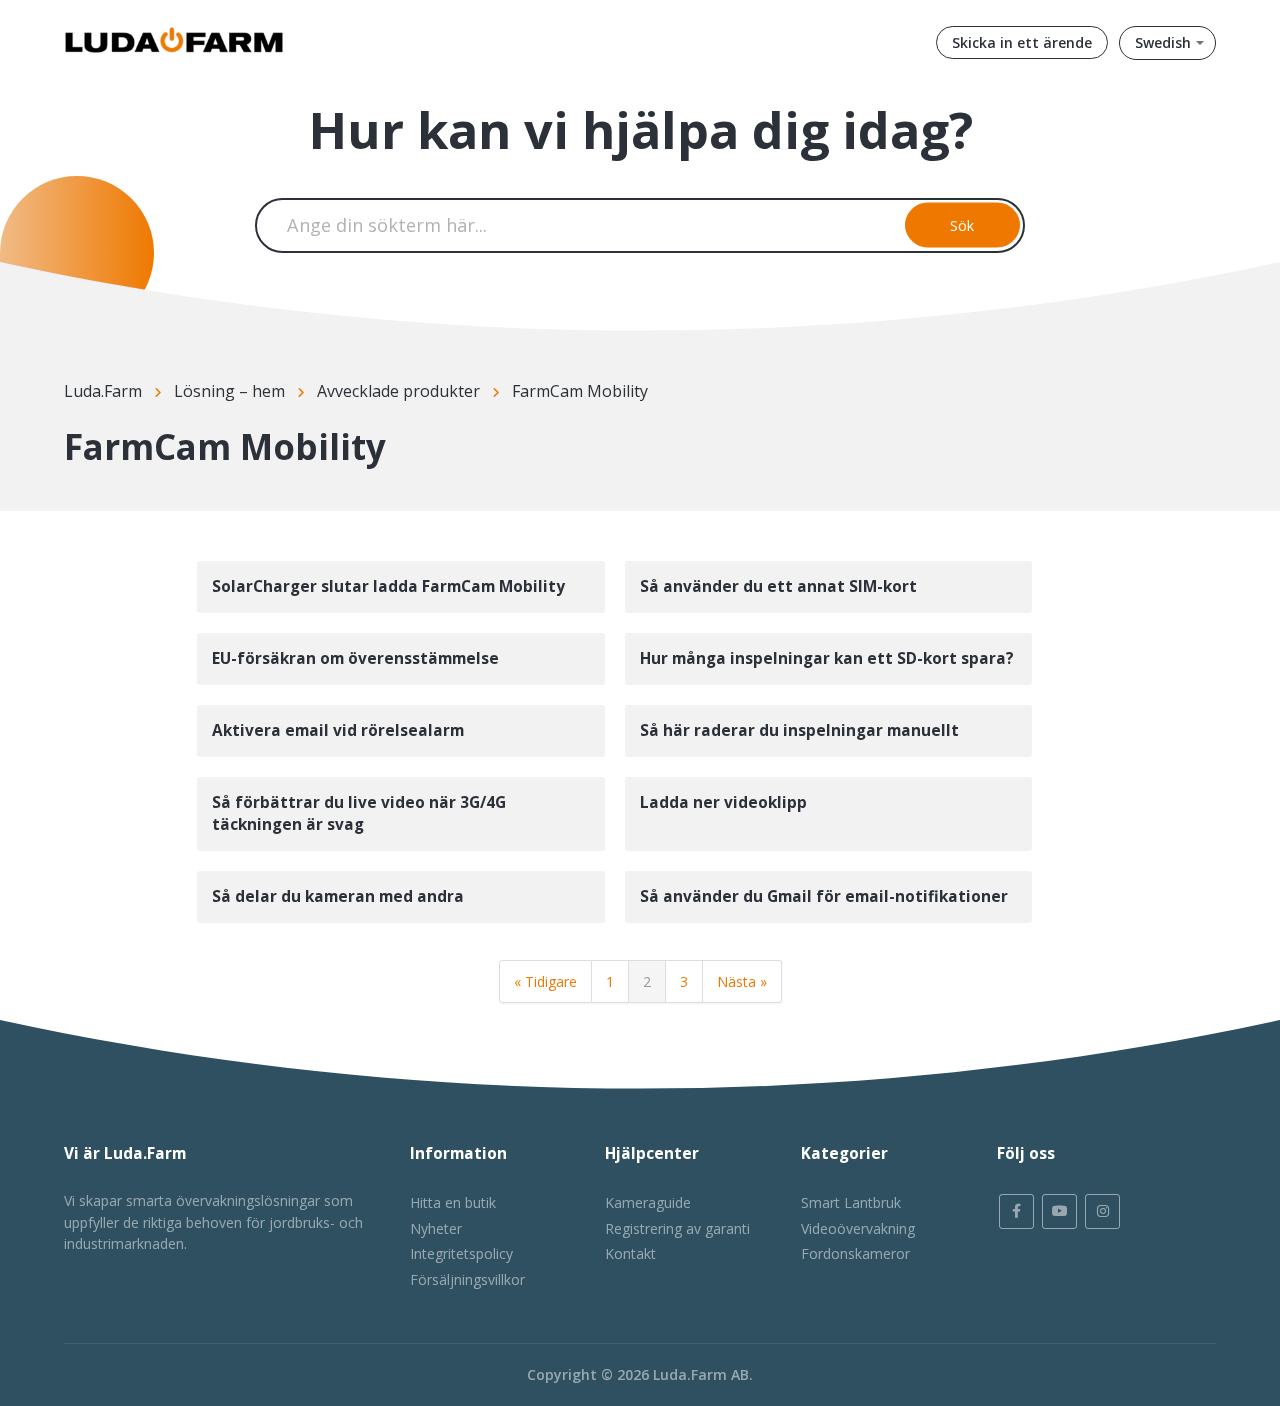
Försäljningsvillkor (467, 1279)
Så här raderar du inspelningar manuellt (799, 730)
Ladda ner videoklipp (723, 802)
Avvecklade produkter (398, 391)
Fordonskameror (855, 1253)
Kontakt (630, 1253)
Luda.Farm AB (701, 1374)
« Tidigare (545, 981)
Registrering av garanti (677, 1228)
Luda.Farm (103, 391)
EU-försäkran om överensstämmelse (355, 658)
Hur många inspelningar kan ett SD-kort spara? (827, 658)
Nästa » (742, 981)
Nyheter (436, 1228)
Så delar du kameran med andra (338, 896)
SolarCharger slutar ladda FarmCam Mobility (388, 586)
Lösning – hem (229, 391)
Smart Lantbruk (851, 1202)
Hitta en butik (453, 1202)
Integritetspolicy (461, 1253)
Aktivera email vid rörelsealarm (338, 730)
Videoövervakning (858, 1228)
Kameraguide (648, 1202)
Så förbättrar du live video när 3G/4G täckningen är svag (359, 813)
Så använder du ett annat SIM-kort (778, 586)
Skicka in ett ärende (1022, 42)
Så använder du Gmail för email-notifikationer (824, 896)
